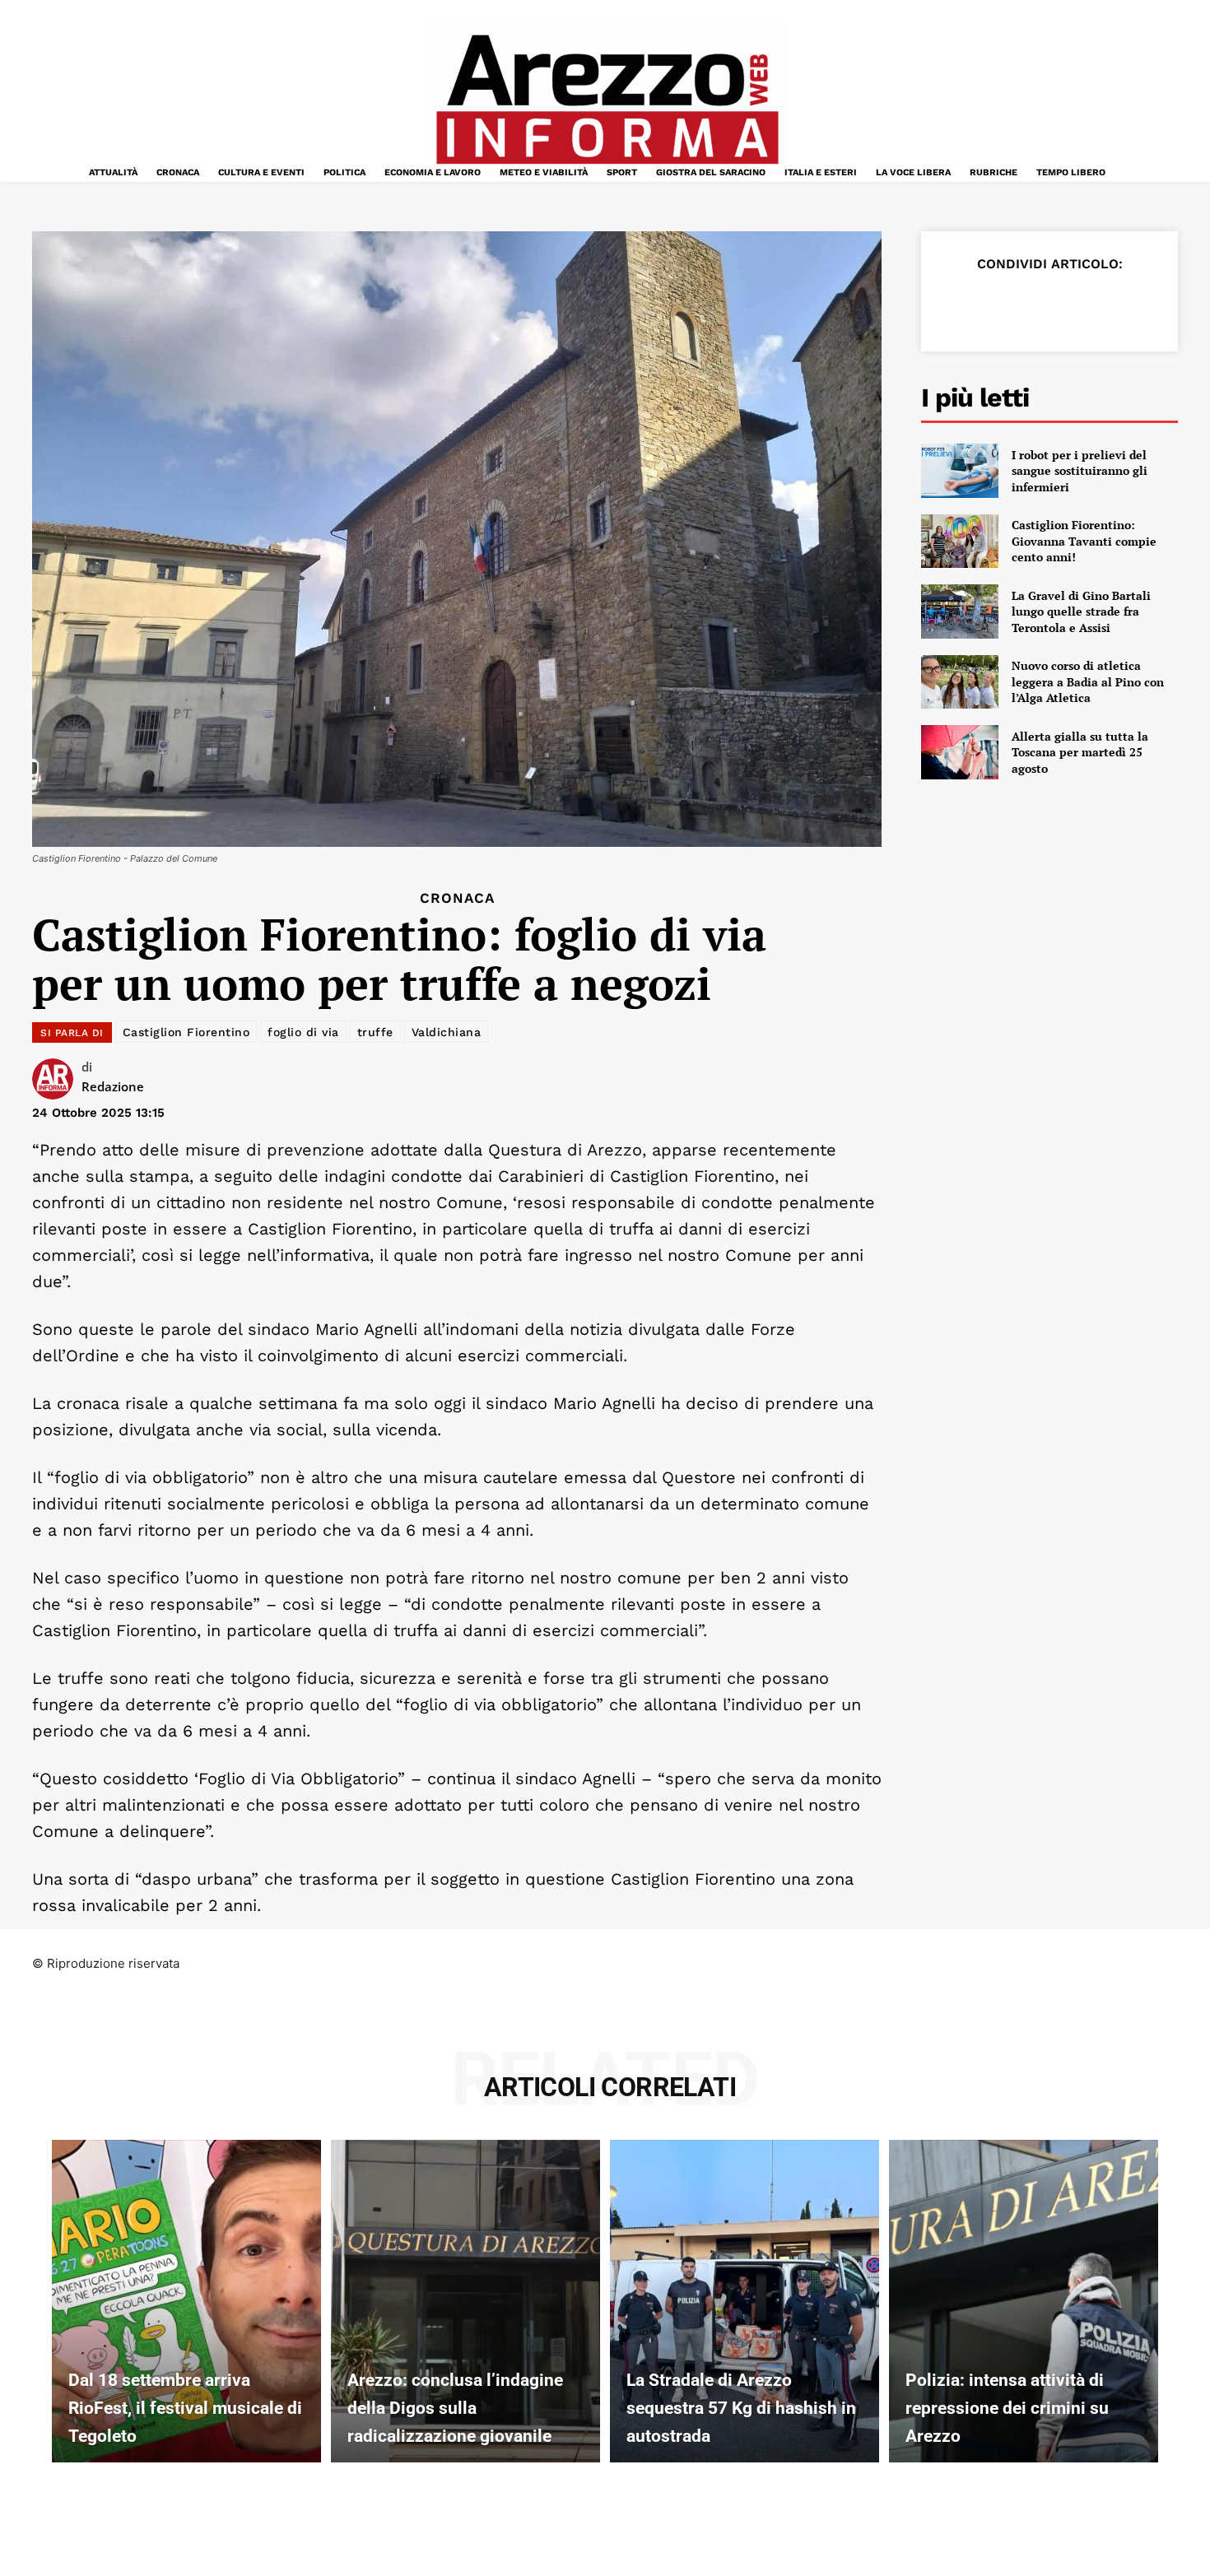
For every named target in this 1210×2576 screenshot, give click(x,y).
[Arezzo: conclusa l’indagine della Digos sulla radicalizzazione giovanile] (465, 2301)
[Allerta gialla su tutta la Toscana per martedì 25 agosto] (960, 752)
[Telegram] (1109, 305)
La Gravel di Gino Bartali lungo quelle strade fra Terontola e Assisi (1081, 611)
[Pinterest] (1033, 305)
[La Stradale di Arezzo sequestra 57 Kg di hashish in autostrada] (745, 2301)
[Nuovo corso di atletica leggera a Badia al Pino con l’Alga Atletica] (960, 682)
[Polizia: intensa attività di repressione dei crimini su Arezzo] (1024, 2301)
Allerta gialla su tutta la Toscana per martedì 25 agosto (1080, 752)
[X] (995, 305)
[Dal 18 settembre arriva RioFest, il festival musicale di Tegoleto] (186, 2301)
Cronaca (457, 898)
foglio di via (303, 1032)
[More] (1147, 305)
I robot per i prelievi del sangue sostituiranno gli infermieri (1080, 471)
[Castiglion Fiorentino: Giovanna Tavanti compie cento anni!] (960, 542)
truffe (375, 1032)
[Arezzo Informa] (607, 100)
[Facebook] (957, 305)
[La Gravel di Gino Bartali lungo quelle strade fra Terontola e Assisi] (960, 611)
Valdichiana (447, 1032)
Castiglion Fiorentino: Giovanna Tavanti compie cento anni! (1084, 541)
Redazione (113, 1086)
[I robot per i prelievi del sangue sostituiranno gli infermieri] (960, 471)
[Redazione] (57, 1079)
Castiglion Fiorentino (186, 1032)
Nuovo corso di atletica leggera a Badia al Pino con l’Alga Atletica (1088, 681)
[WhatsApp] (1071, 305)
